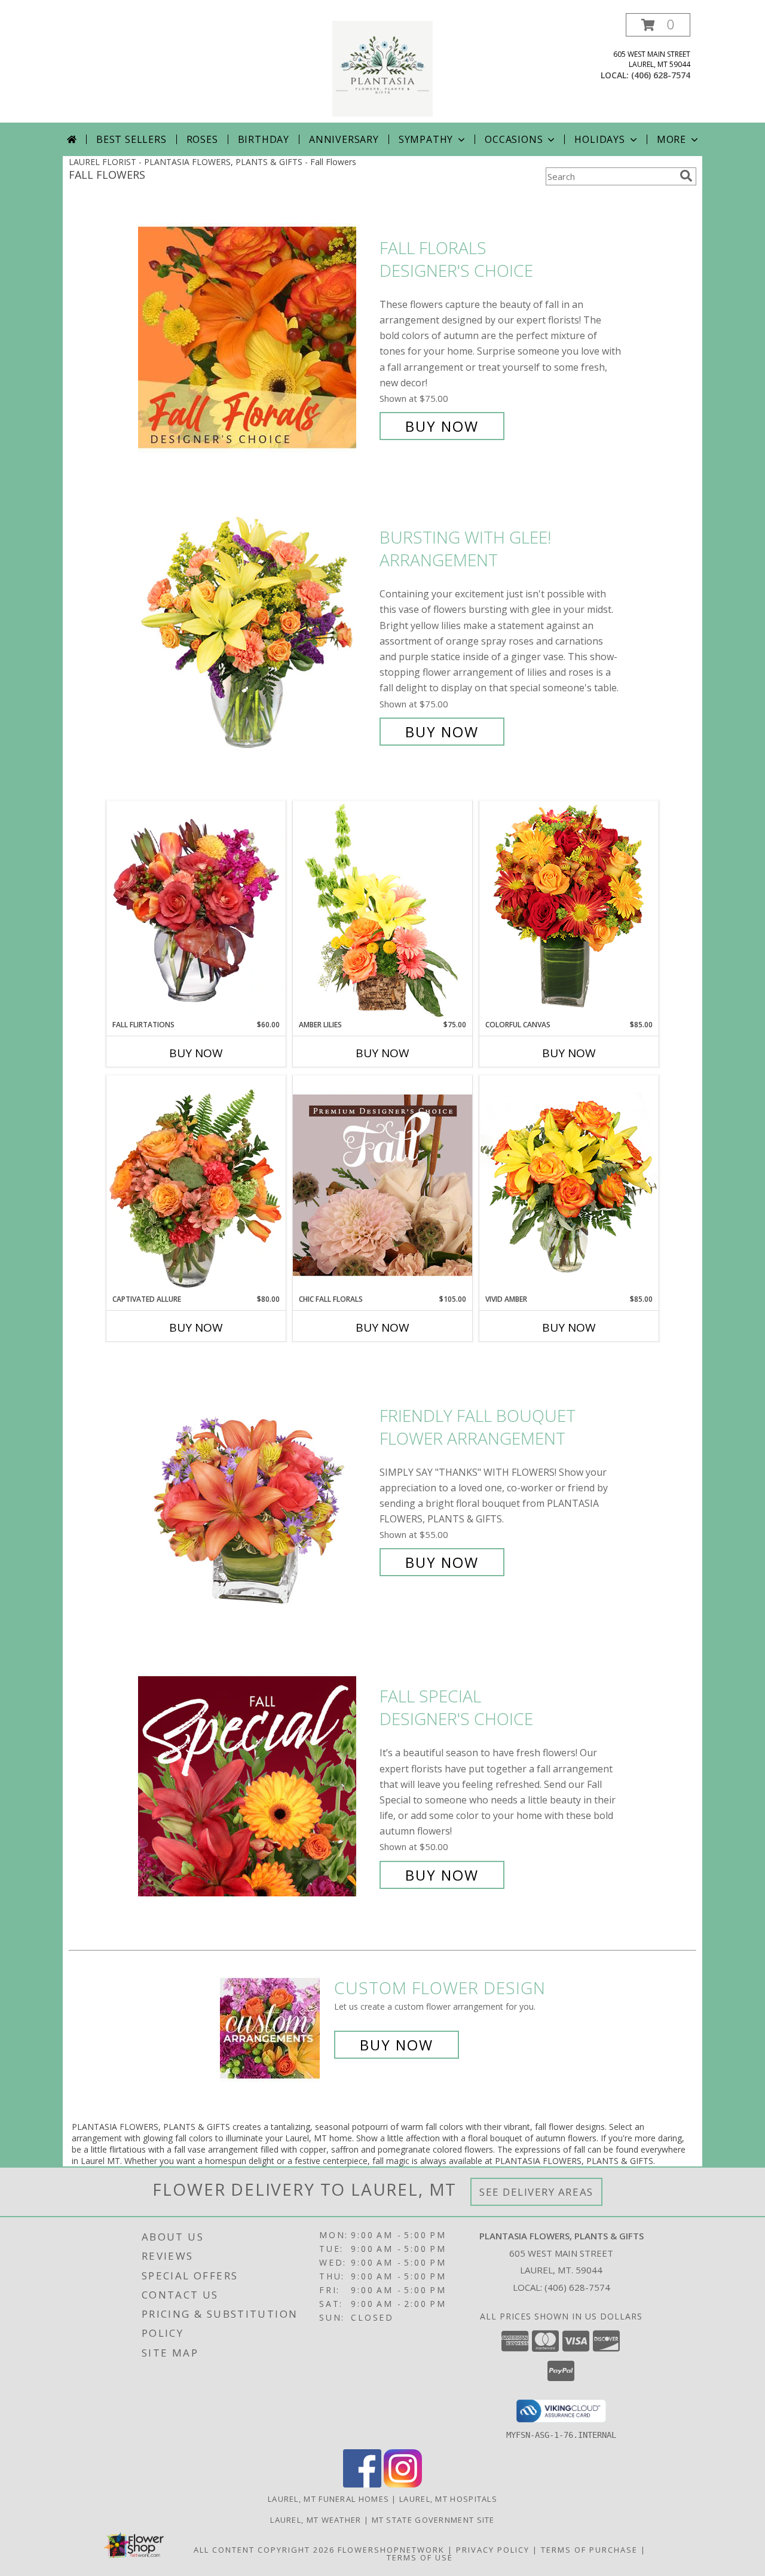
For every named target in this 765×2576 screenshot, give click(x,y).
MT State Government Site (433, 2520)
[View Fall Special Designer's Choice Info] (256, 1786)
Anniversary (344, 139)
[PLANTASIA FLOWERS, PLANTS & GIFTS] (382, 68)
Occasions (514, 139)
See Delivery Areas (536, 2192)
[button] (658, 25)
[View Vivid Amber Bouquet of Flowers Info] (569, 1184)
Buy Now (442, 426)
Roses (202, 139)
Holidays (599, 139)
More (671, 139)
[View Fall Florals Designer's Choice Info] (256, 337)
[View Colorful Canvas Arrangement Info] (569, 910)
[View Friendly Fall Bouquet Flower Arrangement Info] (256, 1489)
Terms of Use (420, 2557)
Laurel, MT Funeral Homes (328, 2499)
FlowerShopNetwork (391, 2550)
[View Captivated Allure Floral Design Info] (196, 1185)
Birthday (264, 139)
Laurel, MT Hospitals (448, 2499)
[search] (686, 176)
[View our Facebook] (362, 2484)
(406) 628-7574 (661, 75)
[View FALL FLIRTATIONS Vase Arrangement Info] (196, 910)
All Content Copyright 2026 (264, 2550)
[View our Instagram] (403, 2484)
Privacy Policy (493, 2550)
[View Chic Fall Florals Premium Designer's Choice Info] (382, 1185)
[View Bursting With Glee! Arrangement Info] (256, 635)
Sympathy (426, 139)
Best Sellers (131, 139)
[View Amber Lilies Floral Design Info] (382, 910)
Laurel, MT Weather (316, 2520)
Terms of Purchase (589, 2550)
